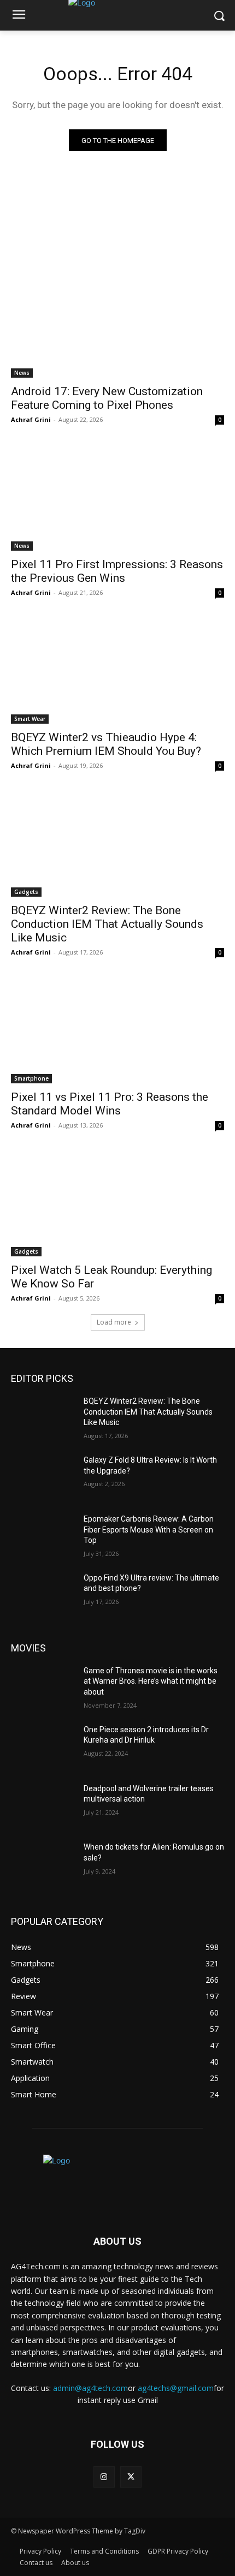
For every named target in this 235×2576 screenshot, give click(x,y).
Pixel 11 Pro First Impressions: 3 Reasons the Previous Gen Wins (117, 571)
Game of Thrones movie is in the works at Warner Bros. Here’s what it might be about (151, 1681)
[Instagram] (104, 2477)
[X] (131, 2477)
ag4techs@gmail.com (176, 2388)
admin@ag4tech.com (90, 2388)
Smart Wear (30, 719)
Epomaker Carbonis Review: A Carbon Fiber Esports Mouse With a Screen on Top (149, 1529)
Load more (114, 1322)
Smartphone (31, 1078)
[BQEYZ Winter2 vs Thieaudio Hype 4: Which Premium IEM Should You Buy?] (117, 670)
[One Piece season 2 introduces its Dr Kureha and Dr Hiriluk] (43, 1747)
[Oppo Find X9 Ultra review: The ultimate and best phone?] (43, 1595)
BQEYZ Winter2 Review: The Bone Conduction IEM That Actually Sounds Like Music (107, 924)
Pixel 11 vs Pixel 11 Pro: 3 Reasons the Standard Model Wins (110, 1104)
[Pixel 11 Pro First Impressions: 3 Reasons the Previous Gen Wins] (117, 497)
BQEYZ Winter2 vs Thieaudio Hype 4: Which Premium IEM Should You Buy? (106, 744)
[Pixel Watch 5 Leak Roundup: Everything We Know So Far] (117, 1203)
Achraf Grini (31, 419)
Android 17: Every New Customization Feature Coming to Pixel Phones (107, 398)
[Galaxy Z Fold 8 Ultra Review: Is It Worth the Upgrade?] (43, 1477)
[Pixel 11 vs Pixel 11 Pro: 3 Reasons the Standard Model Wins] (117, 1030)
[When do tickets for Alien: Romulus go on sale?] (43, 1864)
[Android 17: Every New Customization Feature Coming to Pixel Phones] (117, 324)
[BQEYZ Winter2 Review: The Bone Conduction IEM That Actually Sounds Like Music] (117, 843)
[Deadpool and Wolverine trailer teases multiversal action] (43, 1806)
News (22, 373)
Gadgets (26, 892)
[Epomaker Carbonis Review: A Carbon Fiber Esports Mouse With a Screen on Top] (43, 1536)
